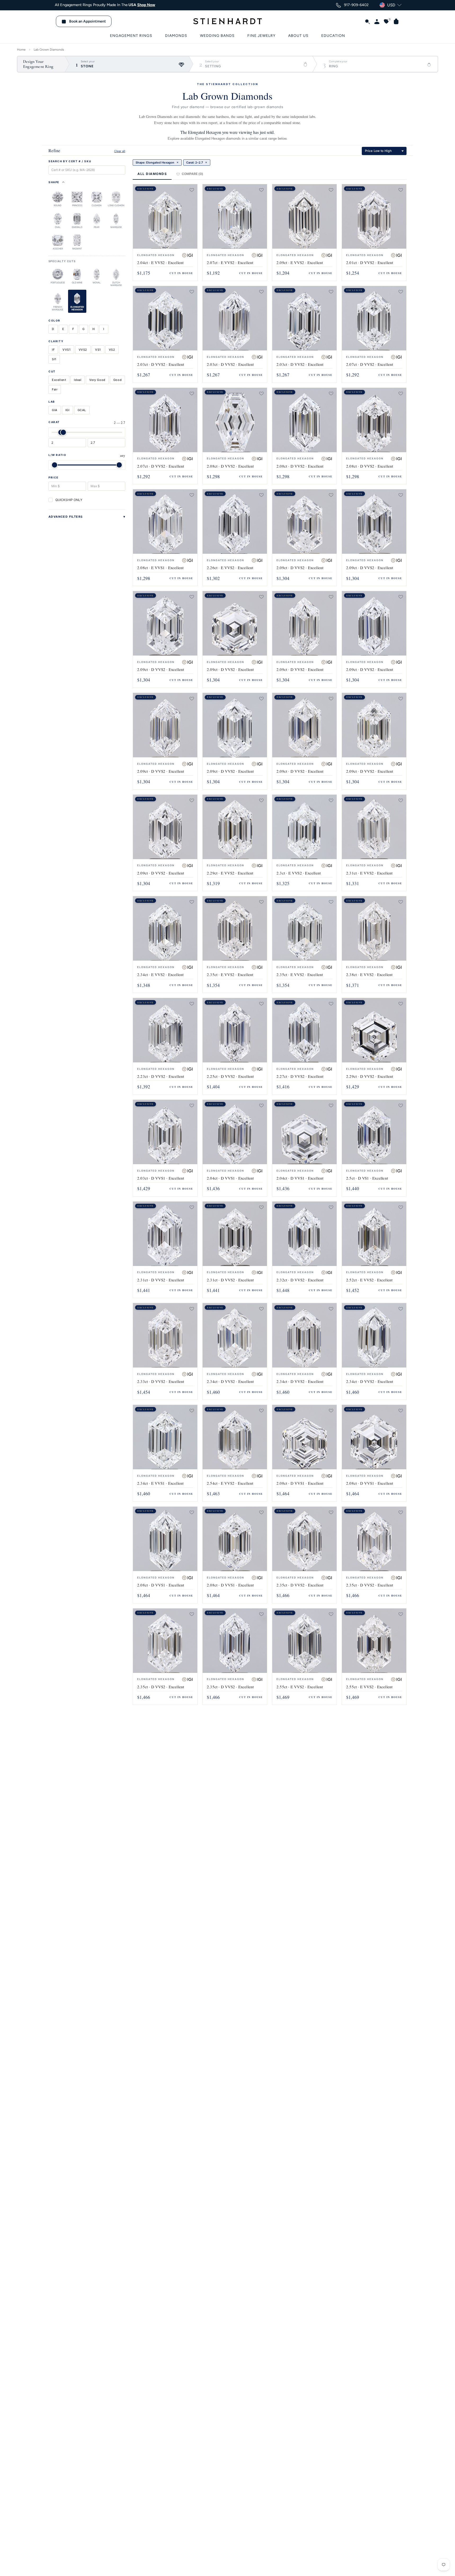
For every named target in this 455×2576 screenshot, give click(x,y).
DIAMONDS (176, 36)
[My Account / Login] (375, 21)
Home (21, 50)
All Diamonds (152, 174)
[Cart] (394, 21)
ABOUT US (298, 36)
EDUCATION (333, 36)
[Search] (365, 21)
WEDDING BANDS (217, 36)
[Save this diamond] (192, 190)
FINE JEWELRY (261, 36)
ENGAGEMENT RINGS (131, 36)
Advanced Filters (66, 517)
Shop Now (146, 5)
